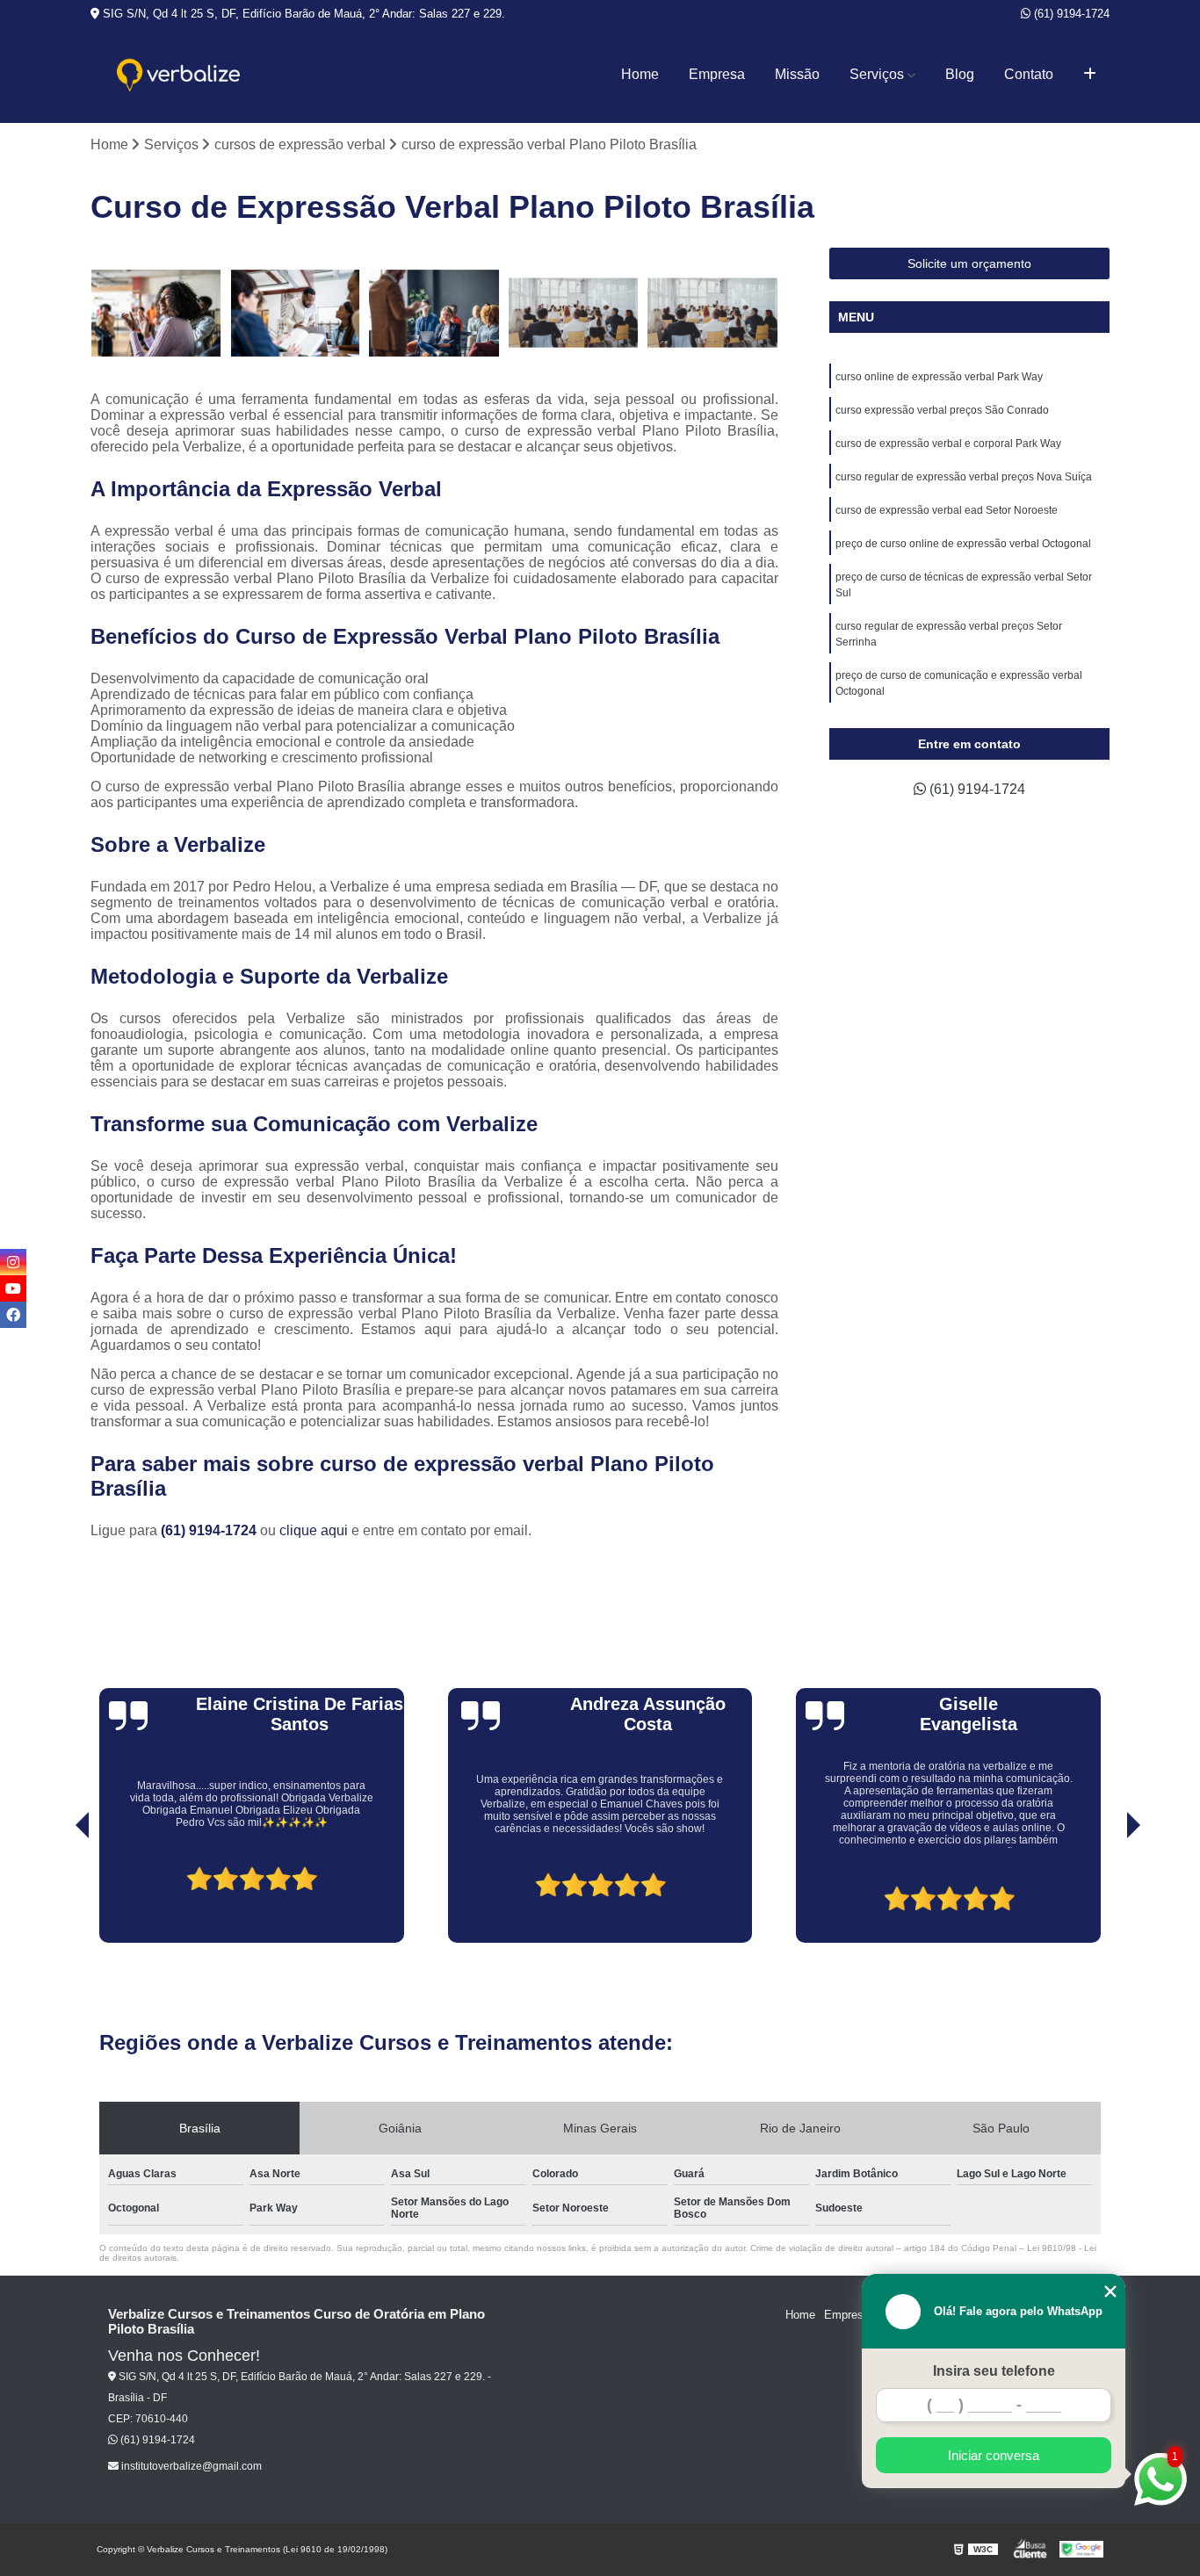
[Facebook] (13, 1315)
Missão (797, 74)
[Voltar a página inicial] (178, 75)
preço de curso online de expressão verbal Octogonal (963, 544)
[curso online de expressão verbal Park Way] (156, 313)
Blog (960, 74)
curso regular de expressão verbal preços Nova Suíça (964, 477)
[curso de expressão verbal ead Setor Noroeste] (713, 313)
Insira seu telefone (994, 2371)
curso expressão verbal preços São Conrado (942, 410)
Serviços (877, 74)
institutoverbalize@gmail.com (190, 2466)
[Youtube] (13, 1288)
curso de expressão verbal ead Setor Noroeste (947, 510)
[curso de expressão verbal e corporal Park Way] (434, 313)
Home (640, 74)
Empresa (717, 74)
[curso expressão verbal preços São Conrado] (296, 313)
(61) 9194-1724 (1070, 14)
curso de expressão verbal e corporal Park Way (948, 444)
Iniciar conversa (994, 2455)
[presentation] (58, 1893)
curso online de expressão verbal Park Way (939, 377)
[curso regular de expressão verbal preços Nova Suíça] (574, 313)
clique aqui (314, 1530)
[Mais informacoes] (1090, 75)
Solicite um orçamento (969, 263)
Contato (1029, 74)
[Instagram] (13, 1262)
